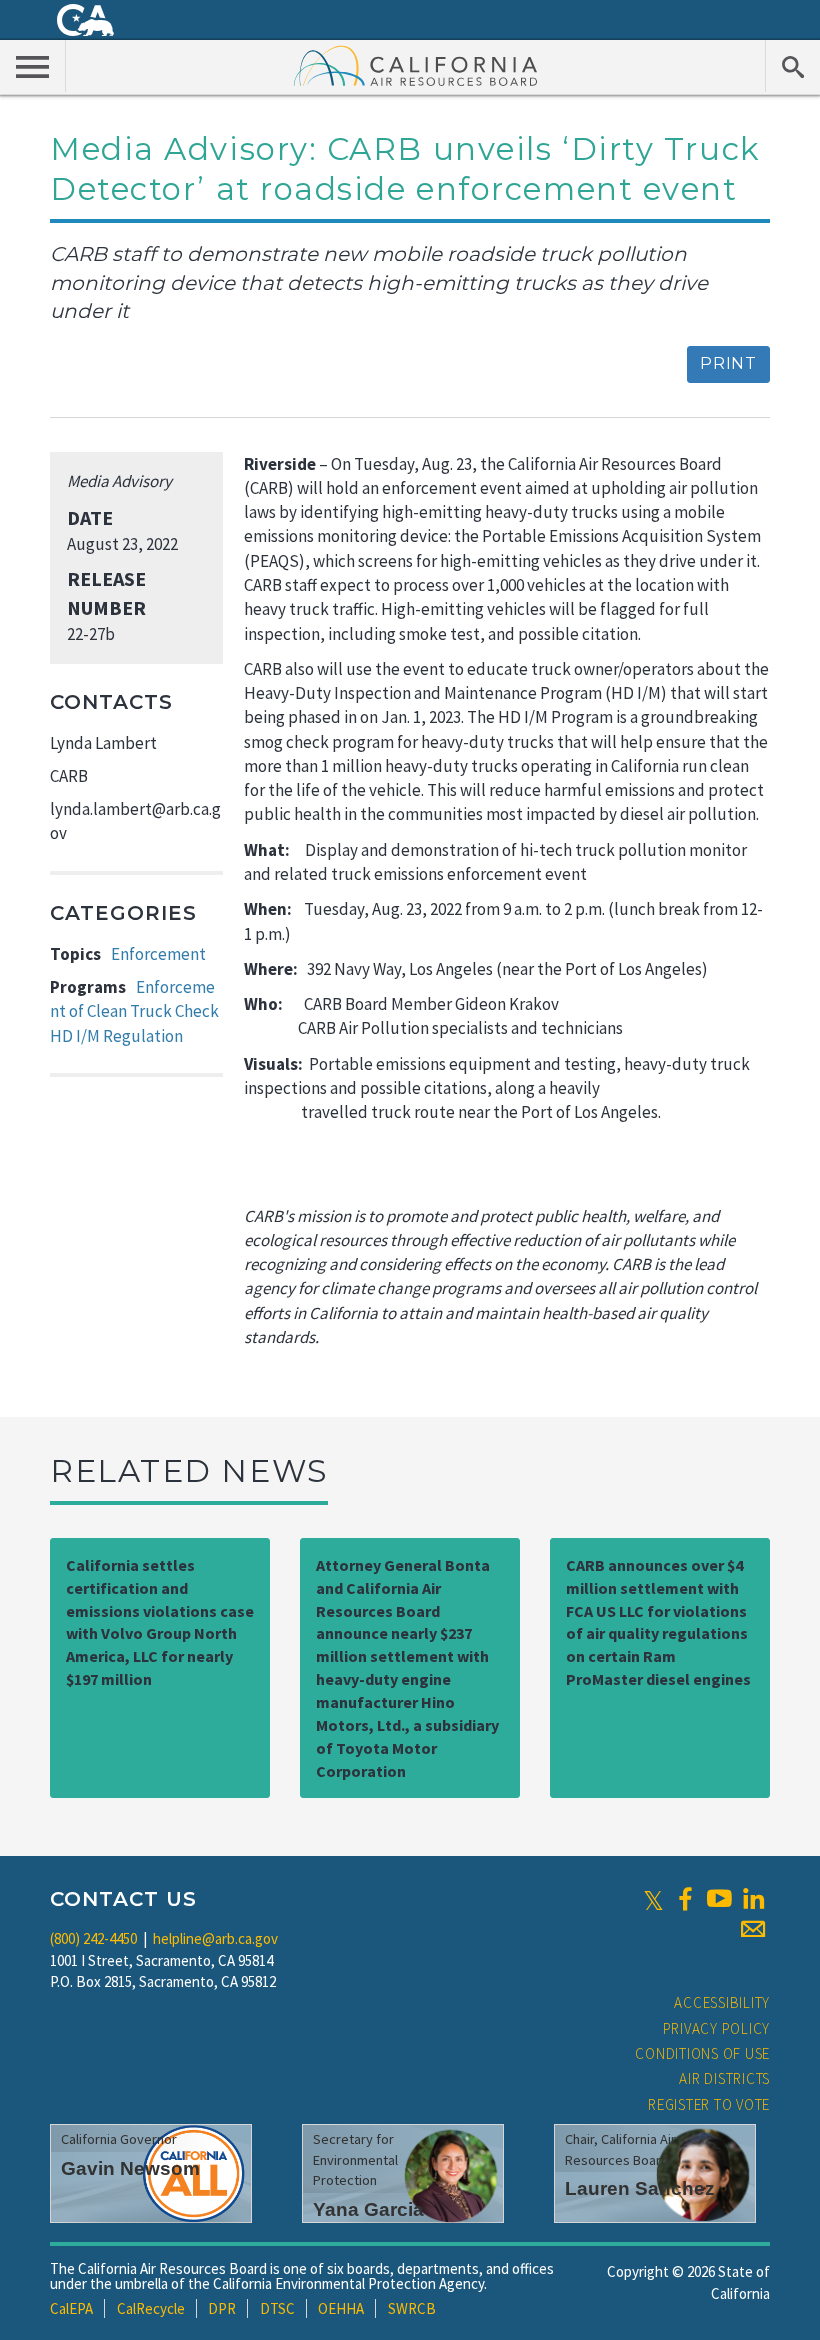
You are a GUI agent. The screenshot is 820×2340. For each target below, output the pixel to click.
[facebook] (685, 1899)
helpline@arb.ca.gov (215, 1938)
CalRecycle (151, 2308)
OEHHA (341, 2308)
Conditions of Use (702, 2053)
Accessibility (722, 2002)
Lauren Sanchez (640, 2188)
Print (728, 363)
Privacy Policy (717, 2028)
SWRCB (412, 2308)
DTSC (277, 2308)
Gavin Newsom (130, 2168)
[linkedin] (753, 1899)
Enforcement (158, 954)
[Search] (792, 66)
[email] (753, 1929)
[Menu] (33, 66)
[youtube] (719, 1899)
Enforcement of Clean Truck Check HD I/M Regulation (134, 1011)
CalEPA (71, 2308)
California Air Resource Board (416, 65)
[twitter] (653, 1899)
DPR (222, 2308)
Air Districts (724, 2078)
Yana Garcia (368, 2209)
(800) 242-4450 (93, 1938)
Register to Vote (709, 2104)
